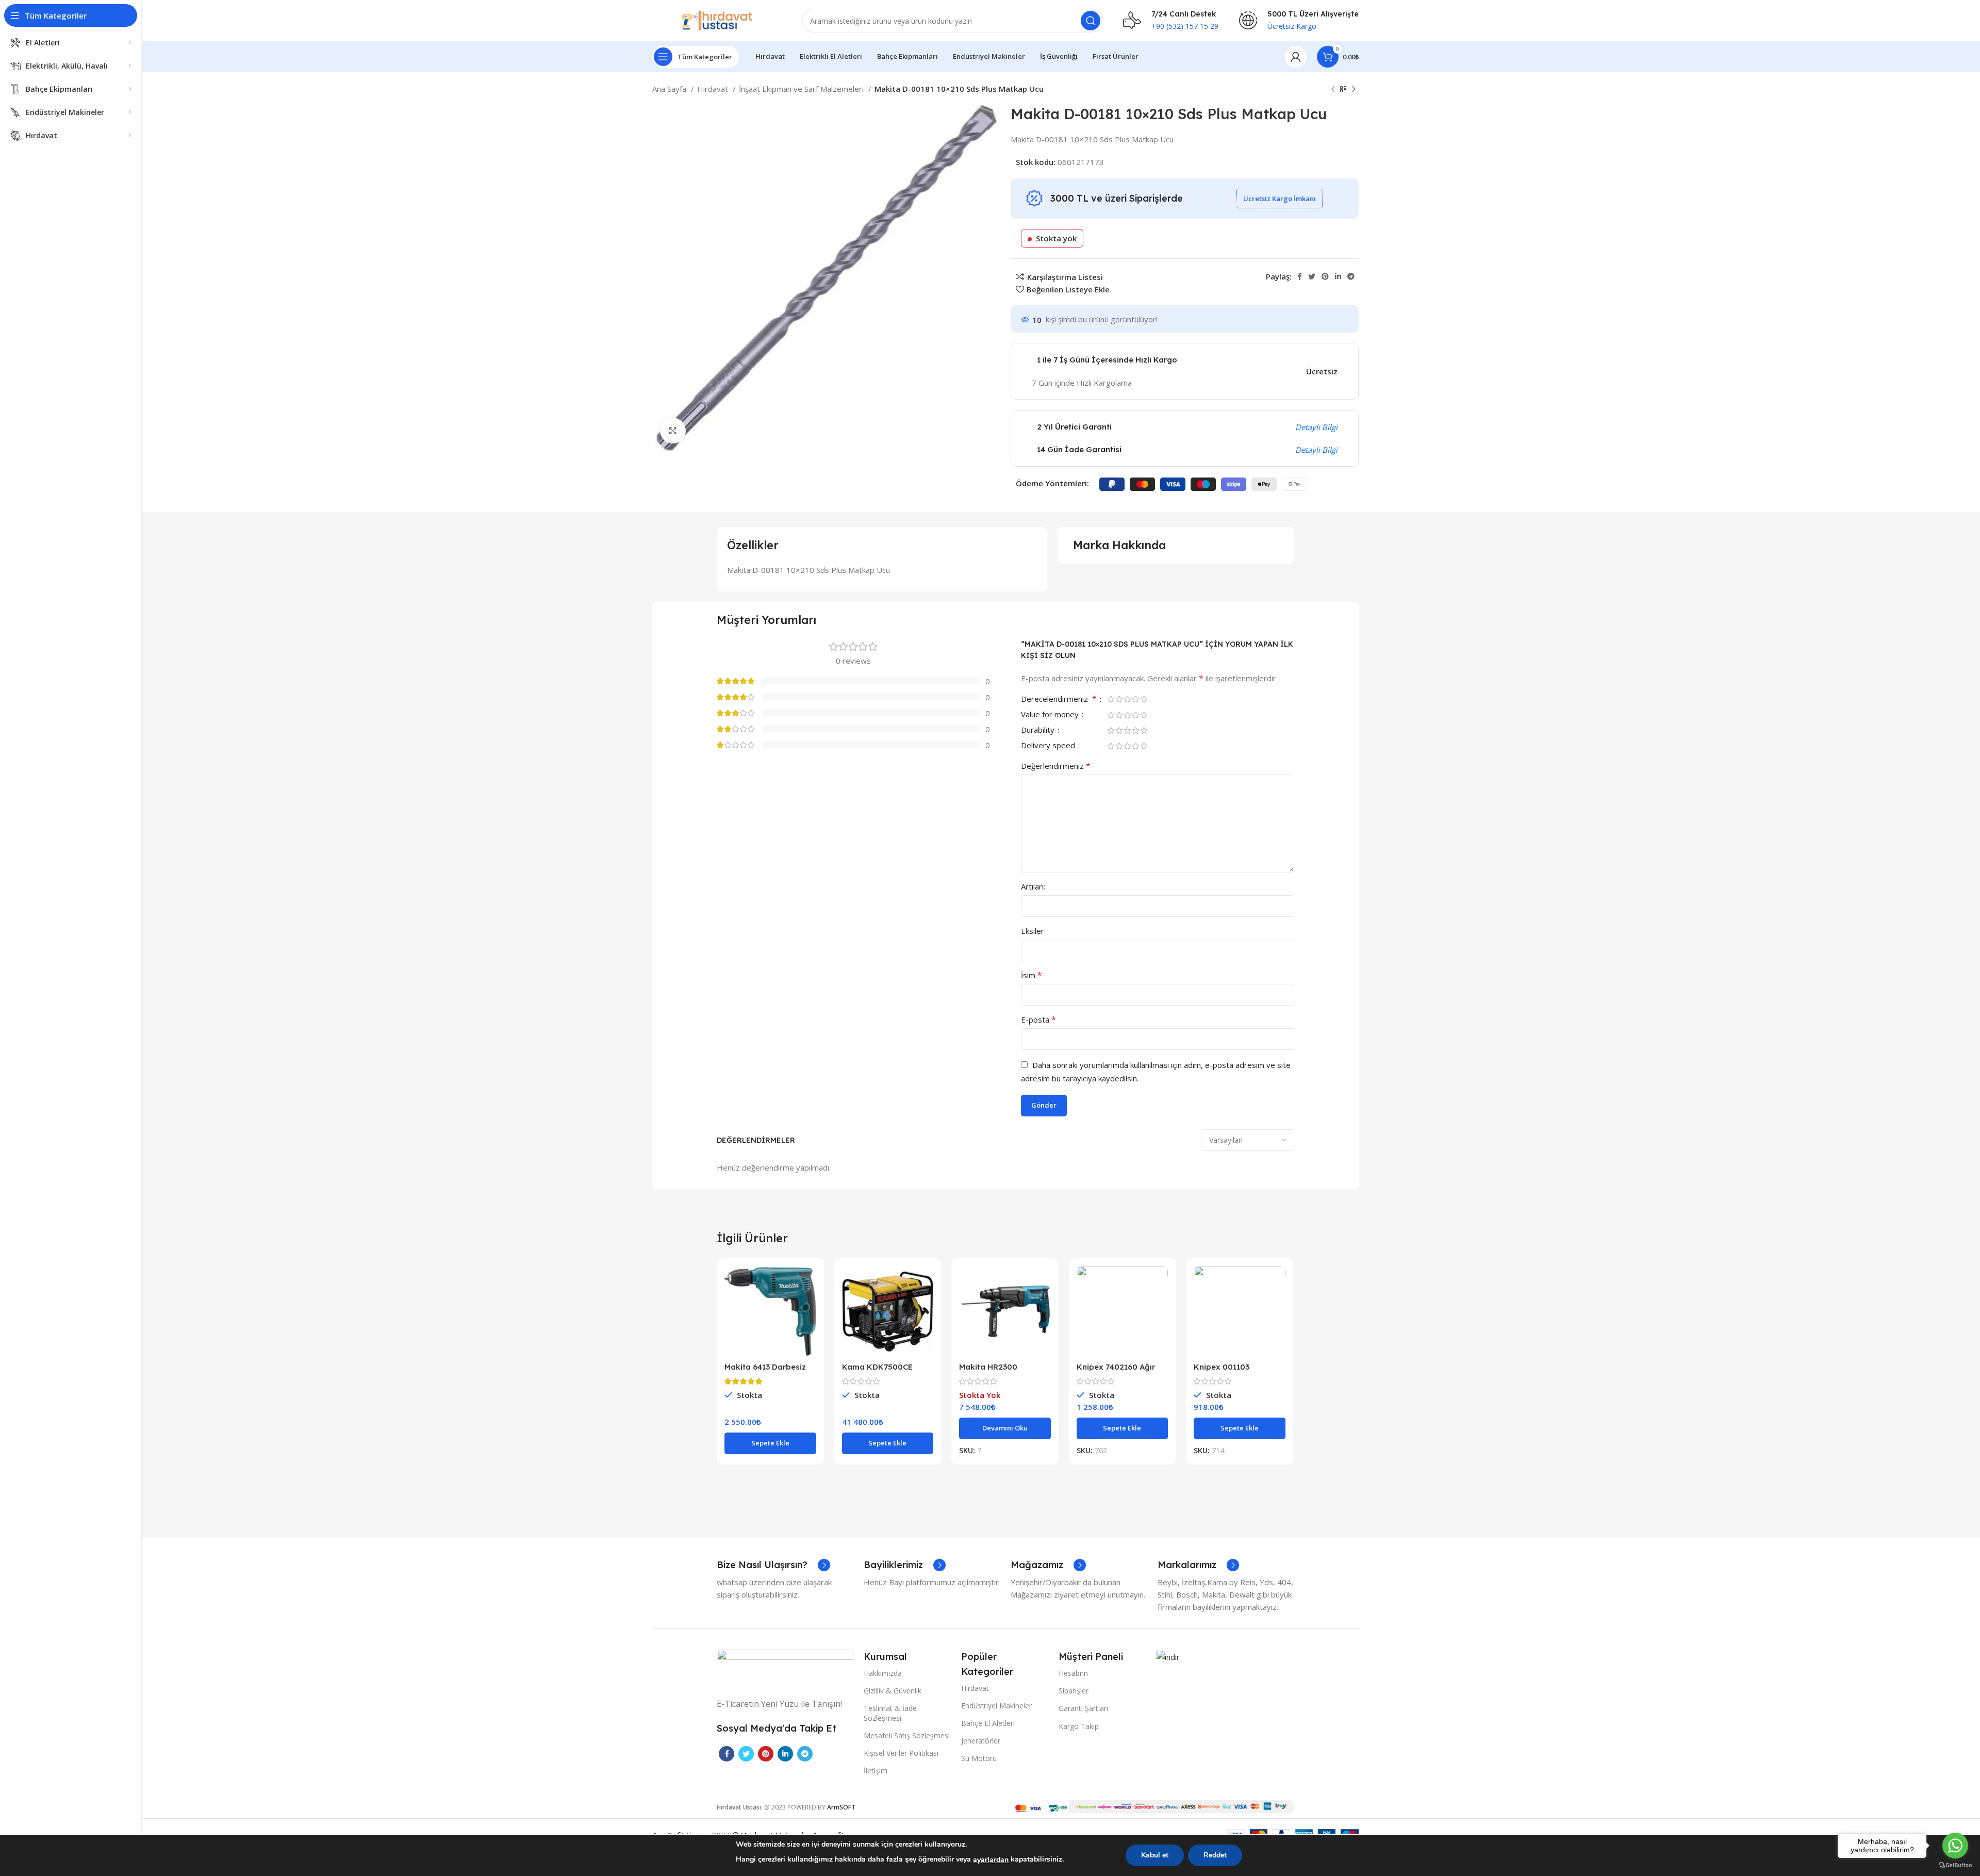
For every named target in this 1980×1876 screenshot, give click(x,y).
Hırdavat (714, 89)
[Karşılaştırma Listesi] (808, 1283)
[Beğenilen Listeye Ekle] (808, 1329)
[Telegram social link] (1351, 276)
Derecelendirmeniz (1059, 700)
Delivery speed (1049, 746)
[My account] (1296, 57)
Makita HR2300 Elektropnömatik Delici (1003, 1371)
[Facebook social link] (1300, 276)
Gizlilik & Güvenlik (893, 1691)
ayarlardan (991, 1860)
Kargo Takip (1079, 1726)
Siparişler (1074, 1691)
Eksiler (1033, 931)
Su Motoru (979, 1758)
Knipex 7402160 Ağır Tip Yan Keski (1116, 1371)
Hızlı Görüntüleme (808, 1306)
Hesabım (1073, 1673)
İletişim (876, 1771)
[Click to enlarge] (673, 431)
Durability (1039, 730)
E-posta (1038, 1019)
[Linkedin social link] (1338, 276)
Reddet (1215, 1855)
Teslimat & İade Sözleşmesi (890, 1713)
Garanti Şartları (1083, 1708)
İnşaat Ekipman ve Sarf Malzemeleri (802, 89)
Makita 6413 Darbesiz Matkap (765, 1371)
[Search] (1091, 21)
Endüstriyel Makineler (996, 1706)
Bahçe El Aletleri (988, 1723)
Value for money (1051, 715)
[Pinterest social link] (1325, 276)
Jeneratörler (981, 1741)
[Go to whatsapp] (1955, 1846)
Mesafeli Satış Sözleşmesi (907, 1735)
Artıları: (1033, 886)
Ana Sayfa (670, 89)
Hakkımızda (883, 1673)
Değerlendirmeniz (1056, 766)
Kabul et (1155, 1855)
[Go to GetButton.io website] (1955, 1865)
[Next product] (1354, 90)
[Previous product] (1333, 90)
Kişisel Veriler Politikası (901, 1753)
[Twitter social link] (1312, 276)
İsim (1032, 975)
